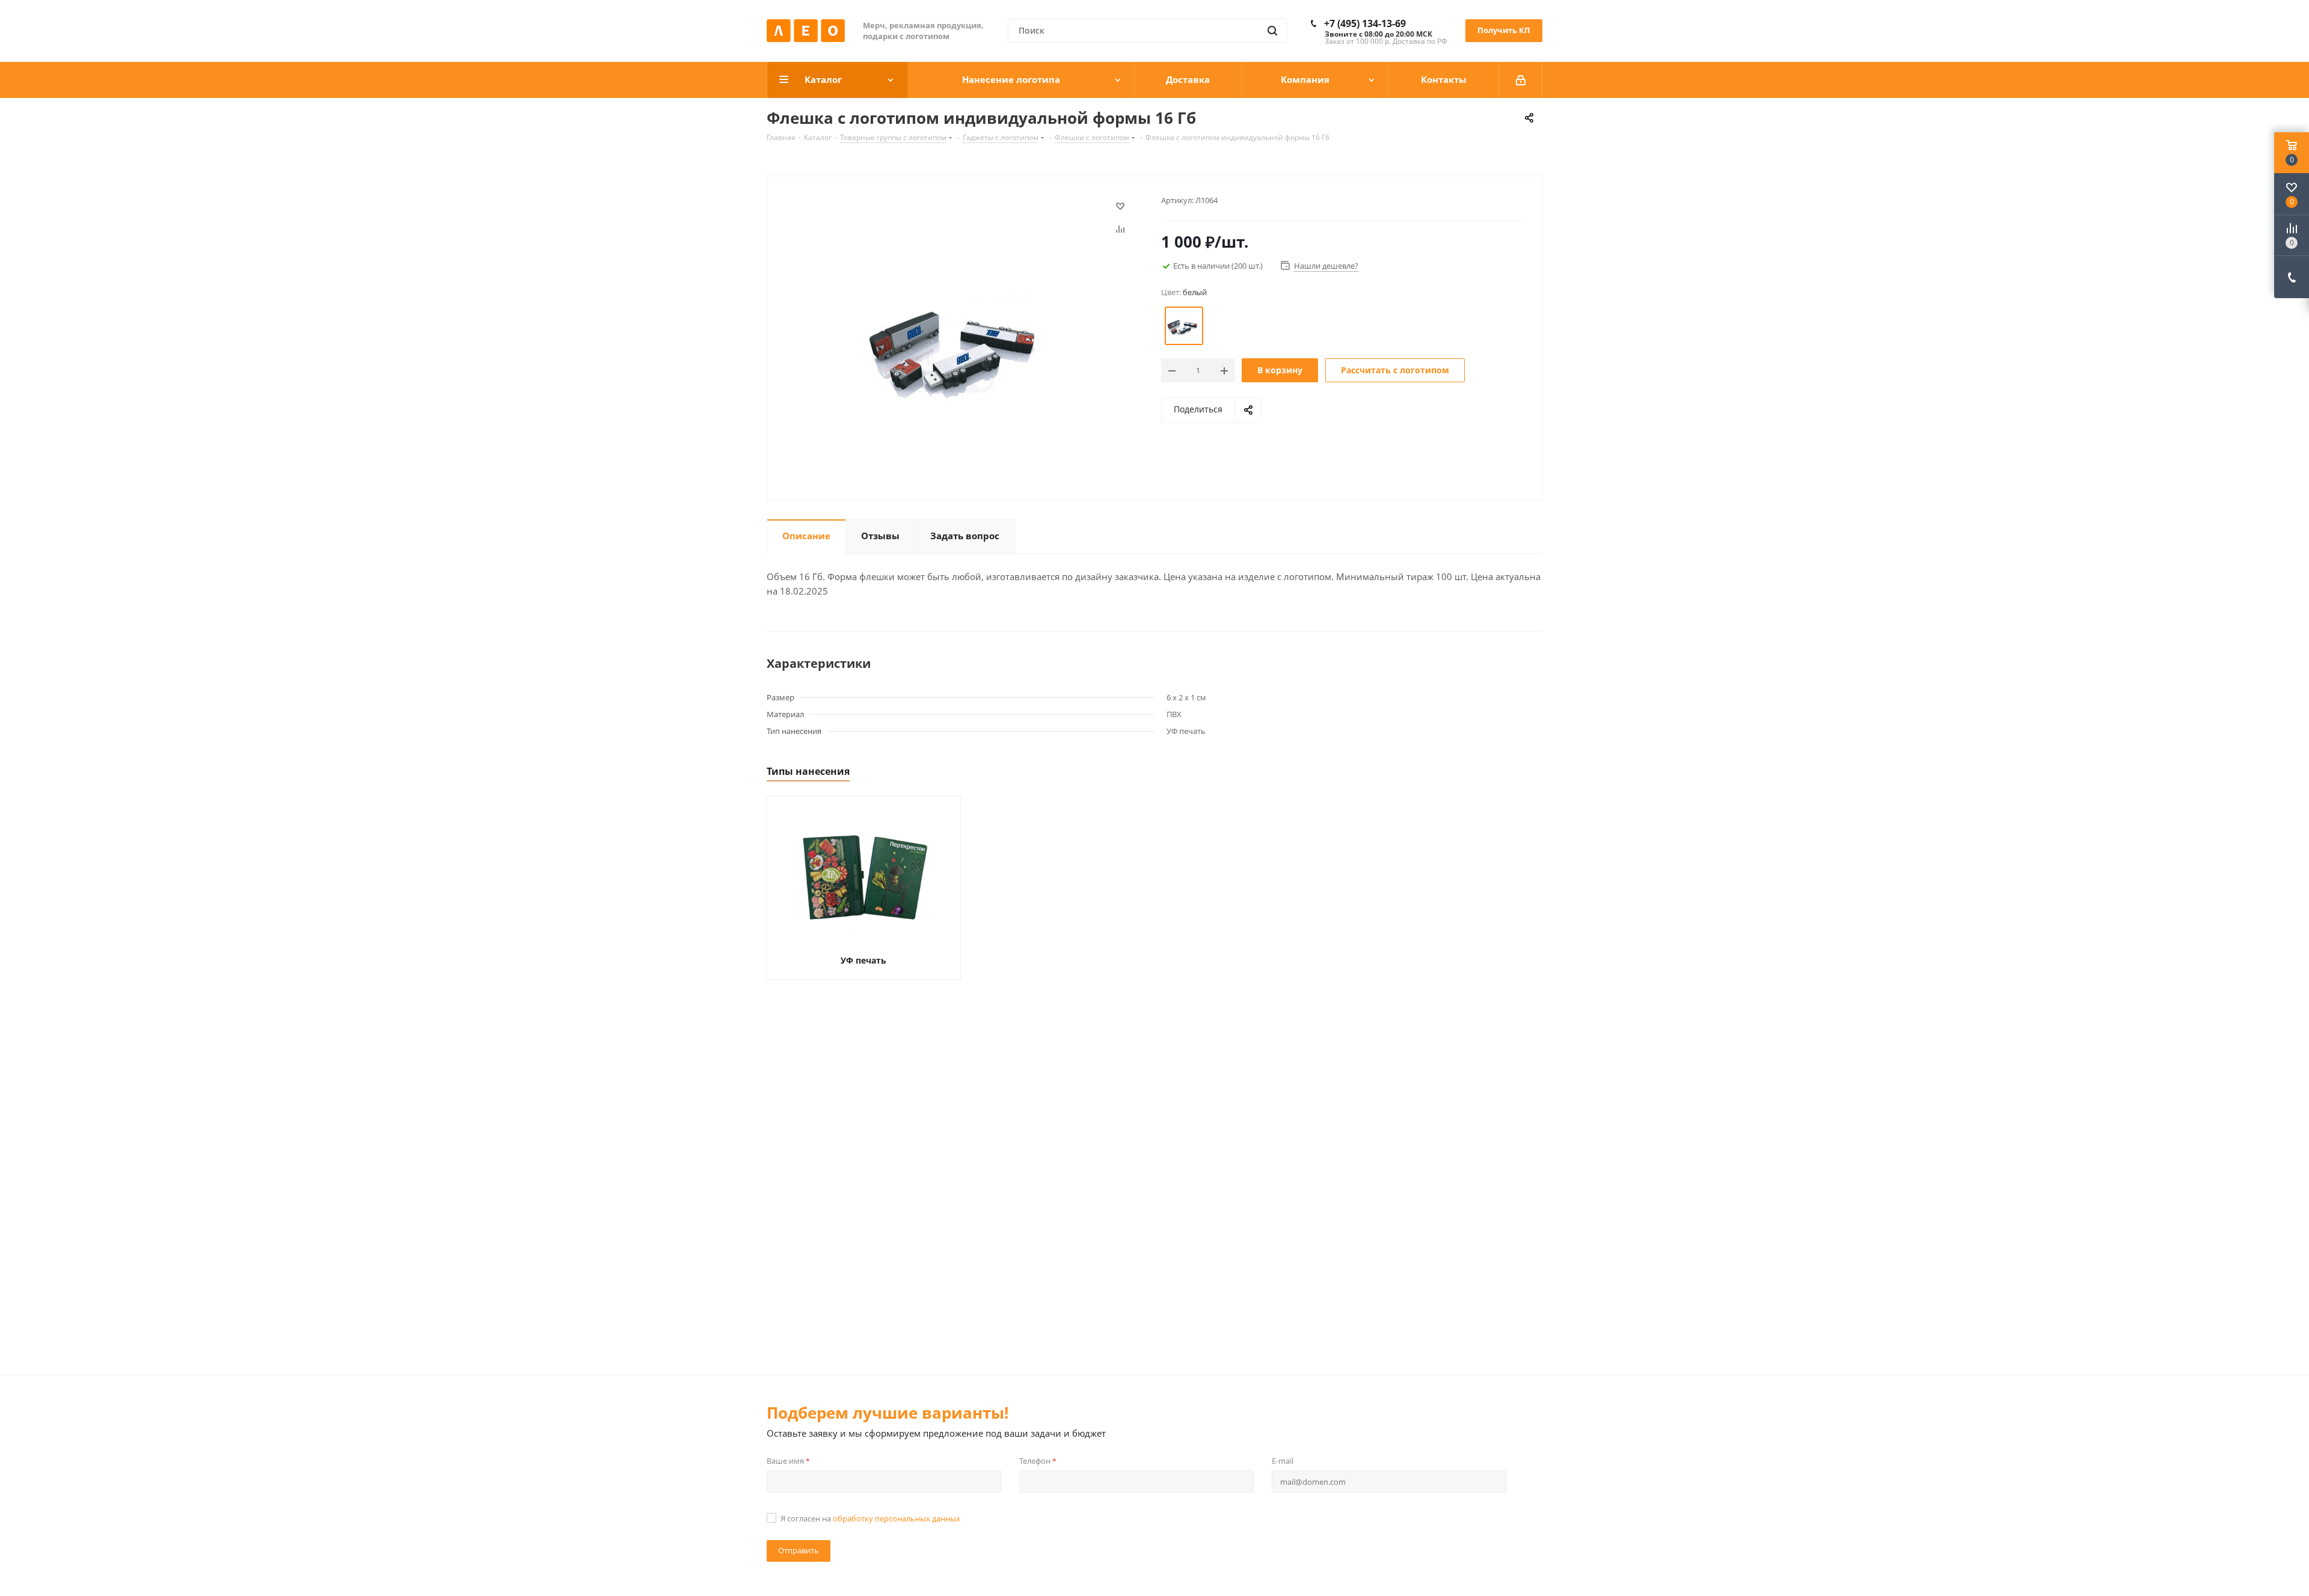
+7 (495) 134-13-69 (1365, 23)
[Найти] (1272, 31)
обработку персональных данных (897, 1518)
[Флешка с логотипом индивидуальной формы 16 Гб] (961, 343)
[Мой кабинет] (1521, 80)
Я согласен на (870, 1518)
